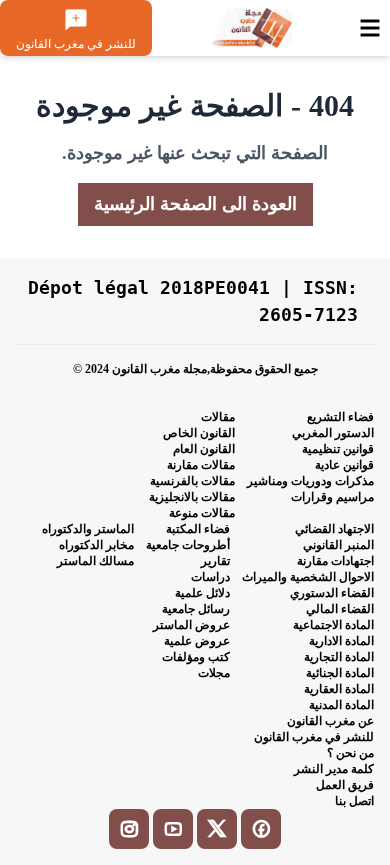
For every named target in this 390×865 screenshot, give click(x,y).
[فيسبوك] (261, 829)
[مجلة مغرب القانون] (251, 28)
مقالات (218, 417)
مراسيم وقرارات (332, 497)
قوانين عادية (344, 465)
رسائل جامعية (196, 609)
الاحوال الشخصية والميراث (308, 577)
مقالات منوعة (202, 513)
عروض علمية (197, 641)
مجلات (214, 673)
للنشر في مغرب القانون (314, 737)
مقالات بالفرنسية (192, 481)
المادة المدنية (341, 705)
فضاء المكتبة (198, 529)
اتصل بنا (354, 801)
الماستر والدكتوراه (88, 529)
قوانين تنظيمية (338, 449)
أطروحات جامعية (188, 545)
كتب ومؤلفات (196, 657)
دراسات (210, 577)
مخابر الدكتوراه (96, 545)
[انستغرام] (129, 829)
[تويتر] (217, 829)
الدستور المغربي (333, 433)
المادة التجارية (339, 657)
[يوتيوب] (173, 829)
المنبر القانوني (338, 545)
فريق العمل (345, 785)
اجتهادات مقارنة (335, 561)
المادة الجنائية (340, 673)
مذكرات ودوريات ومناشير (310, 481)
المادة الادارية (341, 641)
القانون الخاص (199, 433)
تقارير (215, 561)
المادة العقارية (339, 689)
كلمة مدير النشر (334, 769)
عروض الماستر (191, 625)
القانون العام (204, 449)
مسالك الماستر (95, 561)
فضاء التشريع (340, 417)
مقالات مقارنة (201, 465)
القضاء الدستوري (332, 593)
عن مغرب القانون (330, 721)
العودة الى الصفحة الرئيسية (195, 204)
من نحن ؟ (350, 753)
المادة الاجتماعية (333, 625)
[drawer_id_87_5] (370, 28)
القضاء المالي (340, 609)
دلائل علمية (202, 593)
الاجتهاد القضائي (334, 529)
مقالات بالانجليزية (192, 497)
